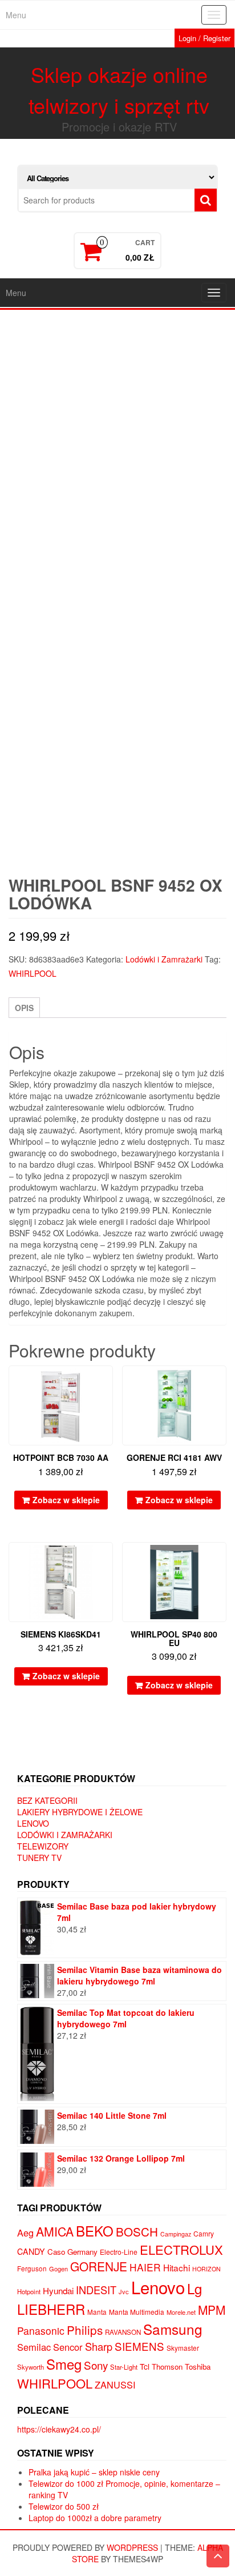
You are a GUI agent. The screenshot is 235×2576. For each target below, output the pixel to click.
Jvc (124, 2291)
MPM (212, 2310)
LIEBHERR (51, 2309)
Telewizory (43, 1846)
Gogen (58, 2269)
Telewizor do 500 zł (64, 2506)
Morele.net (181, 2312)
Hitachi (177, 2267)
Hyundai (58, 2291)
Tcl (145, 2366)
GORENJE (99, 2266)
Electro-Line (119, 2252)
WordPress (132, 2547)
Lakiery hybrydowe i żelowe (80, 1812)
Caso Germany (72, 2252)
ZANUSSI (115, 2385)
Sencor (68, 2347)
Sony (96, 2365)
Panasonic (41, 2331)
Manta (97, 2312)
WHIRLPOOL (33, 973)
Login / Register (204, 38)
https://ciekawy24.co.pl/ (59, 2429)
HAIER (145, 2267)
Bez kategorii (47, 1800)
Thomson (167, 2367)
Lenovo (33, 1823)
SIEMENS (139, 2346)
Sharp (99, 2346)
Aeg (25, 2232)
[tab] (24, 1008)
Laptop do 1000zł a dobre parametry (95, 2518)
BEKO (95, 2230)
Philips (85, 2330)
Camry (204, 2233)
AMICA (55, 2231)
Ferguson (32, 2269)
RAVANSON (123, 2332)
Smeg (64, 2364)
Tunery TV (39, 1858)
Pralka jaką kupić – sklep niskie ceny (94, 2472)
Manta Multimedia (137, 2312)
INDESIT (96, 2290)
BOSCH (137, 2231)
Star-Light (124, 2367)
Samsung (173, 2329)
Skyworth (31, 2367)
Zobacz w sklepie (66, 1500)
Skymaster (183, 2348)
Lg (195, 2288)
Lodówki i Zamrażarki (164, 959)
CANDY (31, 2251)
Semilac (34, 2347)
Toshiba (198, 2367)
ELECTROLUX (181, 2249)
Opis (24, 1008)
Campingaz (176, 2234)
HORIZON (206, 2269)
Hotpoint (29, 2291)
